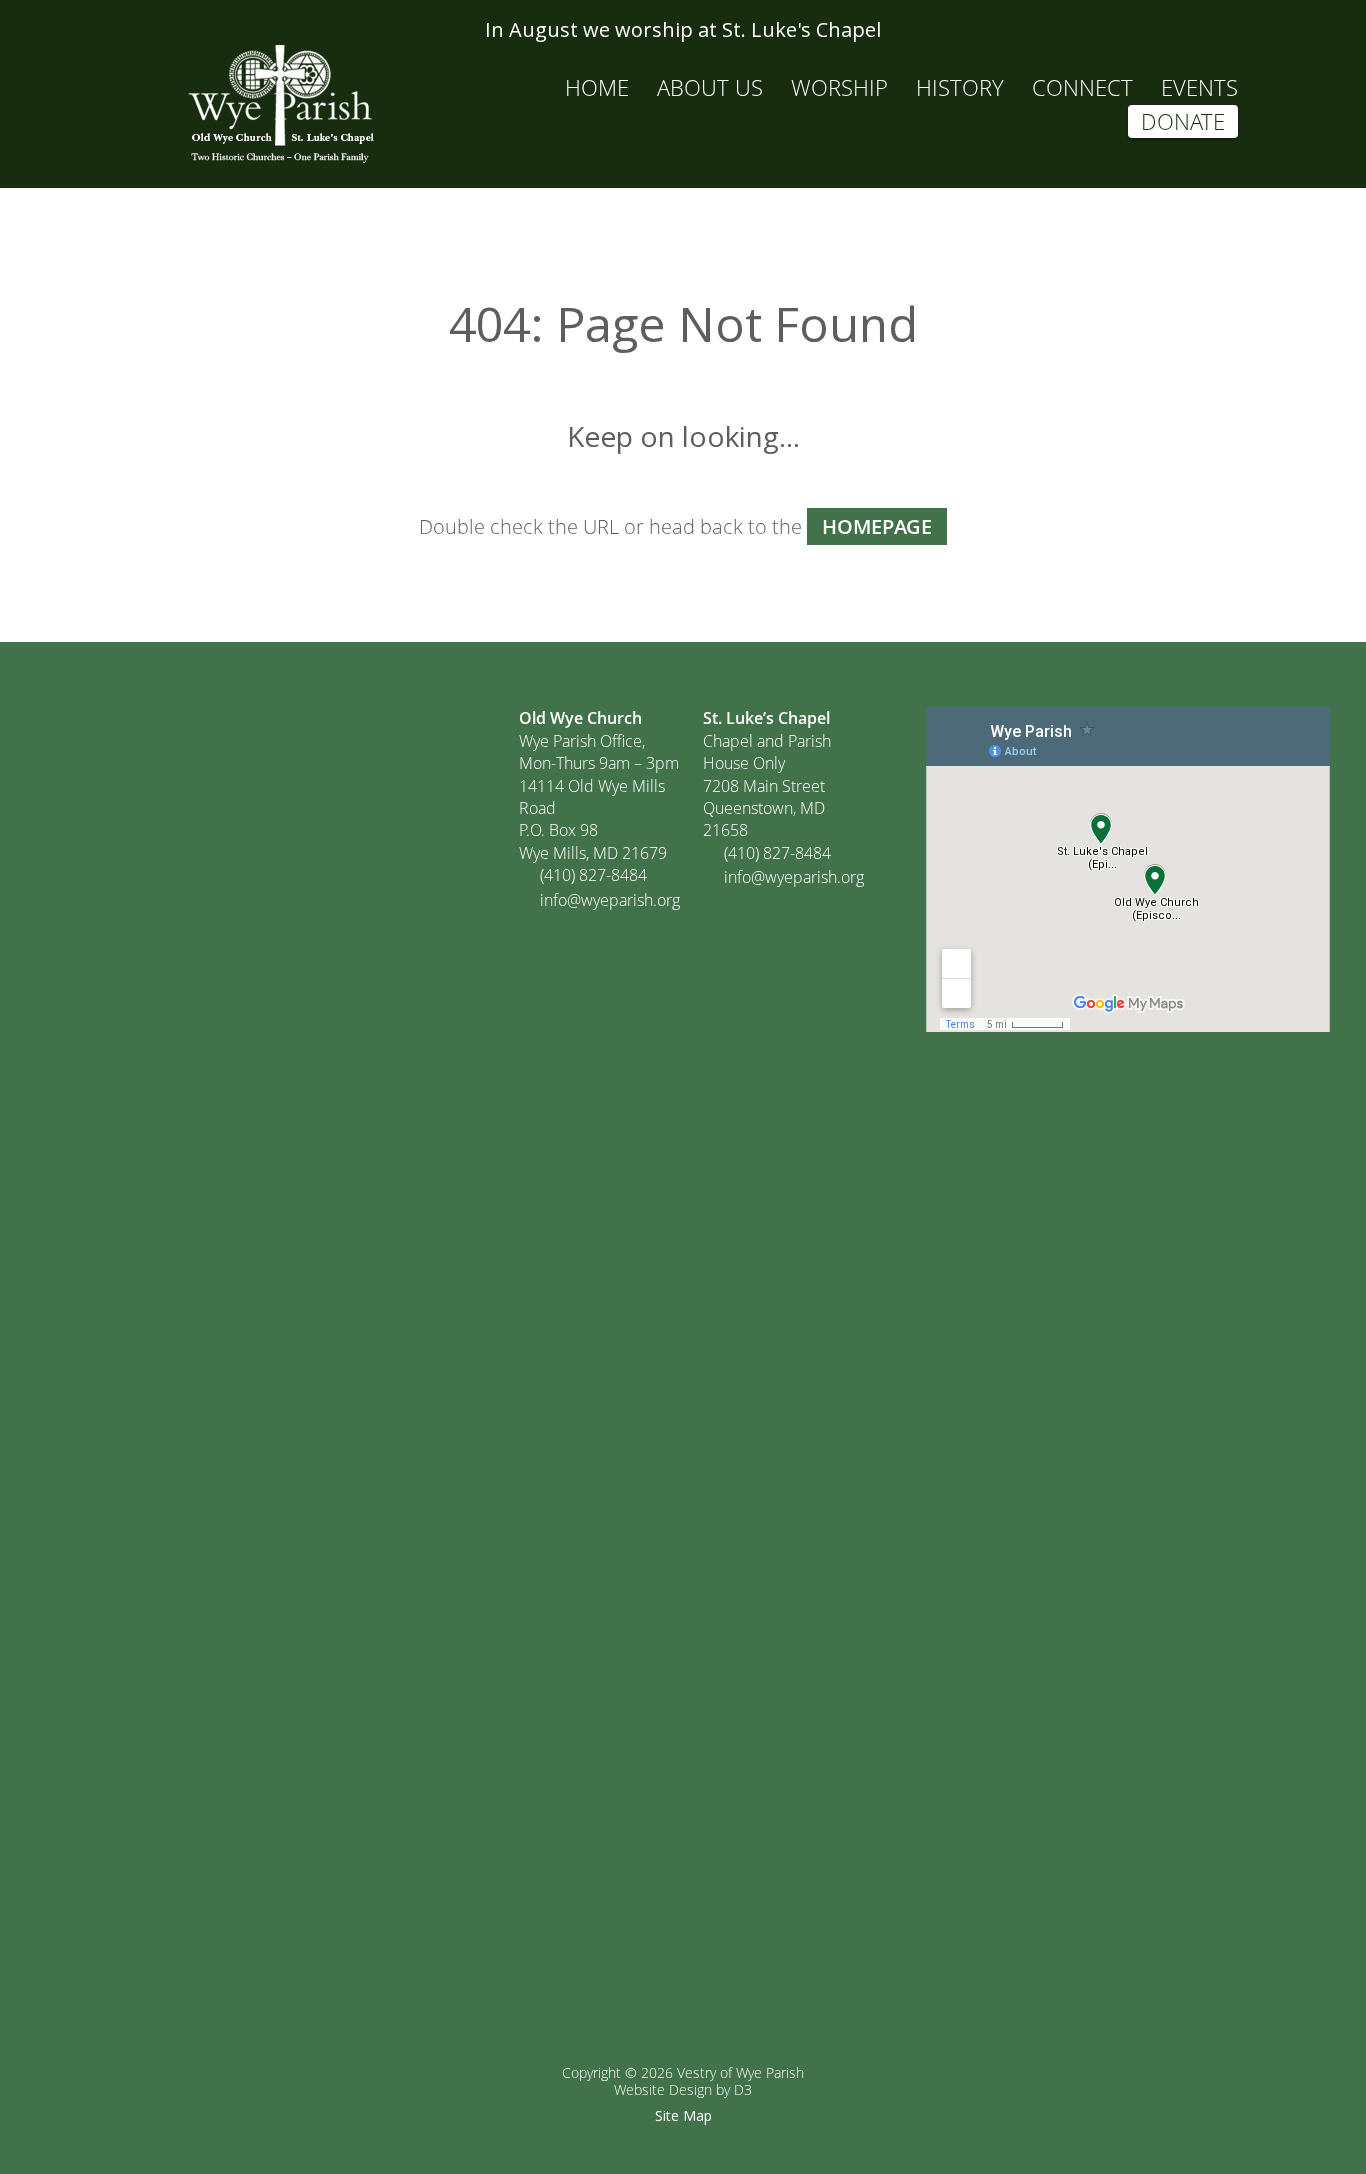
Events (1199, 87)
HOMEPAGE (877, 526)
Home (597, 87)
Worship (839, 87)
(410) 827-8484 (593, 875)
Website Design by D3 (683, 2089)
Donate (1183, 121)
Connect (1082, 87)
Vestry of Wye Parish (740, 2072)
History (960, 87)
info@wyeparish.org (610, 900)
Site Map (683, 2115)
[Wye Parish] (279, 104)
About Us (710, 87)
